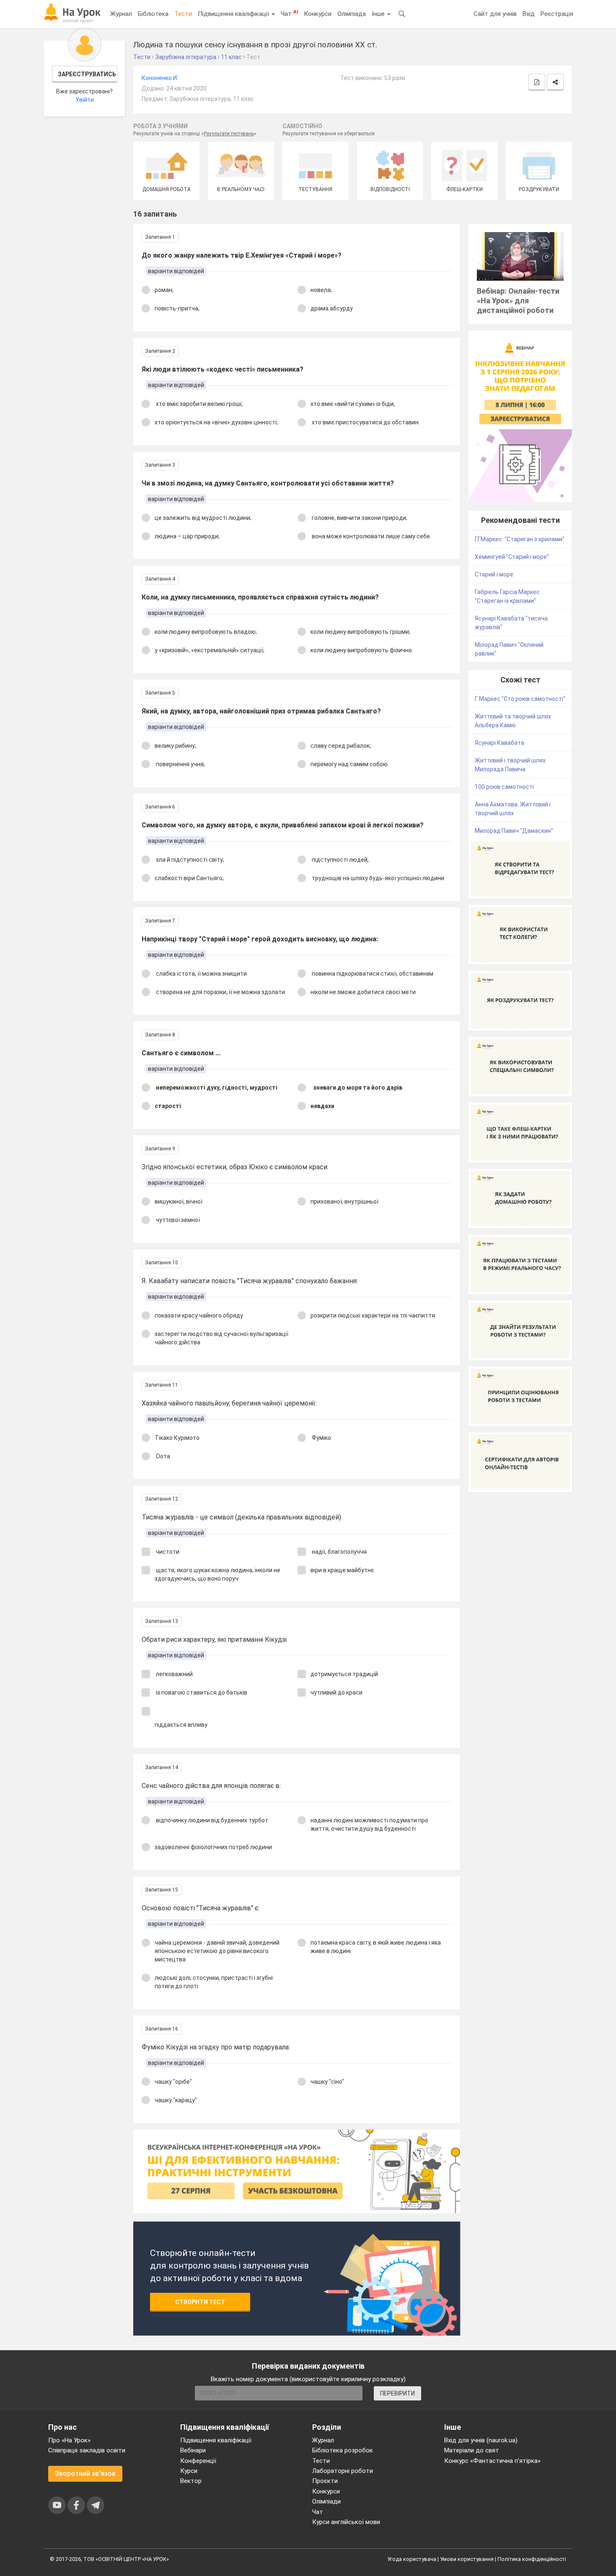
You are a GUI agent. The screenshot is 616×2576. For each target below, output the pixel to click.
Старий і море (494, 574)
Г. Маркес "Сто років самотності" (520, 699)
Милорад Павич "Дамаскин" (514, 831)
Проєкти (325, 2481)
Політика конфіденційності (532, 2559)
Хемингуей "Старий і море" (512, 557)
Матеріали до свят (472, 2450)
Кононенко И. (160, 78)
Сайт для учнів (495, 14)
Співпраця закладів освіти (87, 2450)
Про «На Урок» (69, 2440)
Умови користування (467, 2559)
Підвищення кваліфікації (234, 14)
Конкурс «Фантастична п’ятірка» (492, 2461)
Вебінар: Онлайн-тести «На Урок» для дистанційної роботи (518, 301)
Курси (189, 2471)
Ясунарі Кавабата (500, 743)
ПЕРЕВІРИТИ (397, 2393)
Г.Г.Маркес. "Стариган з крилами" (520, 539)
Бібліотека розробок (343, 2450)
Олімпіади (326, 2501)
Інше (379, 14)
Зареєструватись (87, 74)
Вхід (529, 14)
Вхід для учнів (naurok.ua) (481, 2440)
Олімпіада (352, 14)
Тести (183, 14)
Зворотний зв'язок (85, 2474)
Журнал (121, 14)
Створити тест (200, 2302)
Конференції (198, 2461)
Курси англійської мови (346, 2522)
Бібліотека (153, 14)
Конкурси (318, 14)
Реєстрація (557, 14)
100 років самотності (504, 787)
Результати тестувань (229, 134)
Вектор (191, 2481)
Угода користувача (412, 2559)
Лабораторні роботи (343, 2471)
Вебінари (193, 2450)
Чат (289, 13)
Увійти (85, 100)
